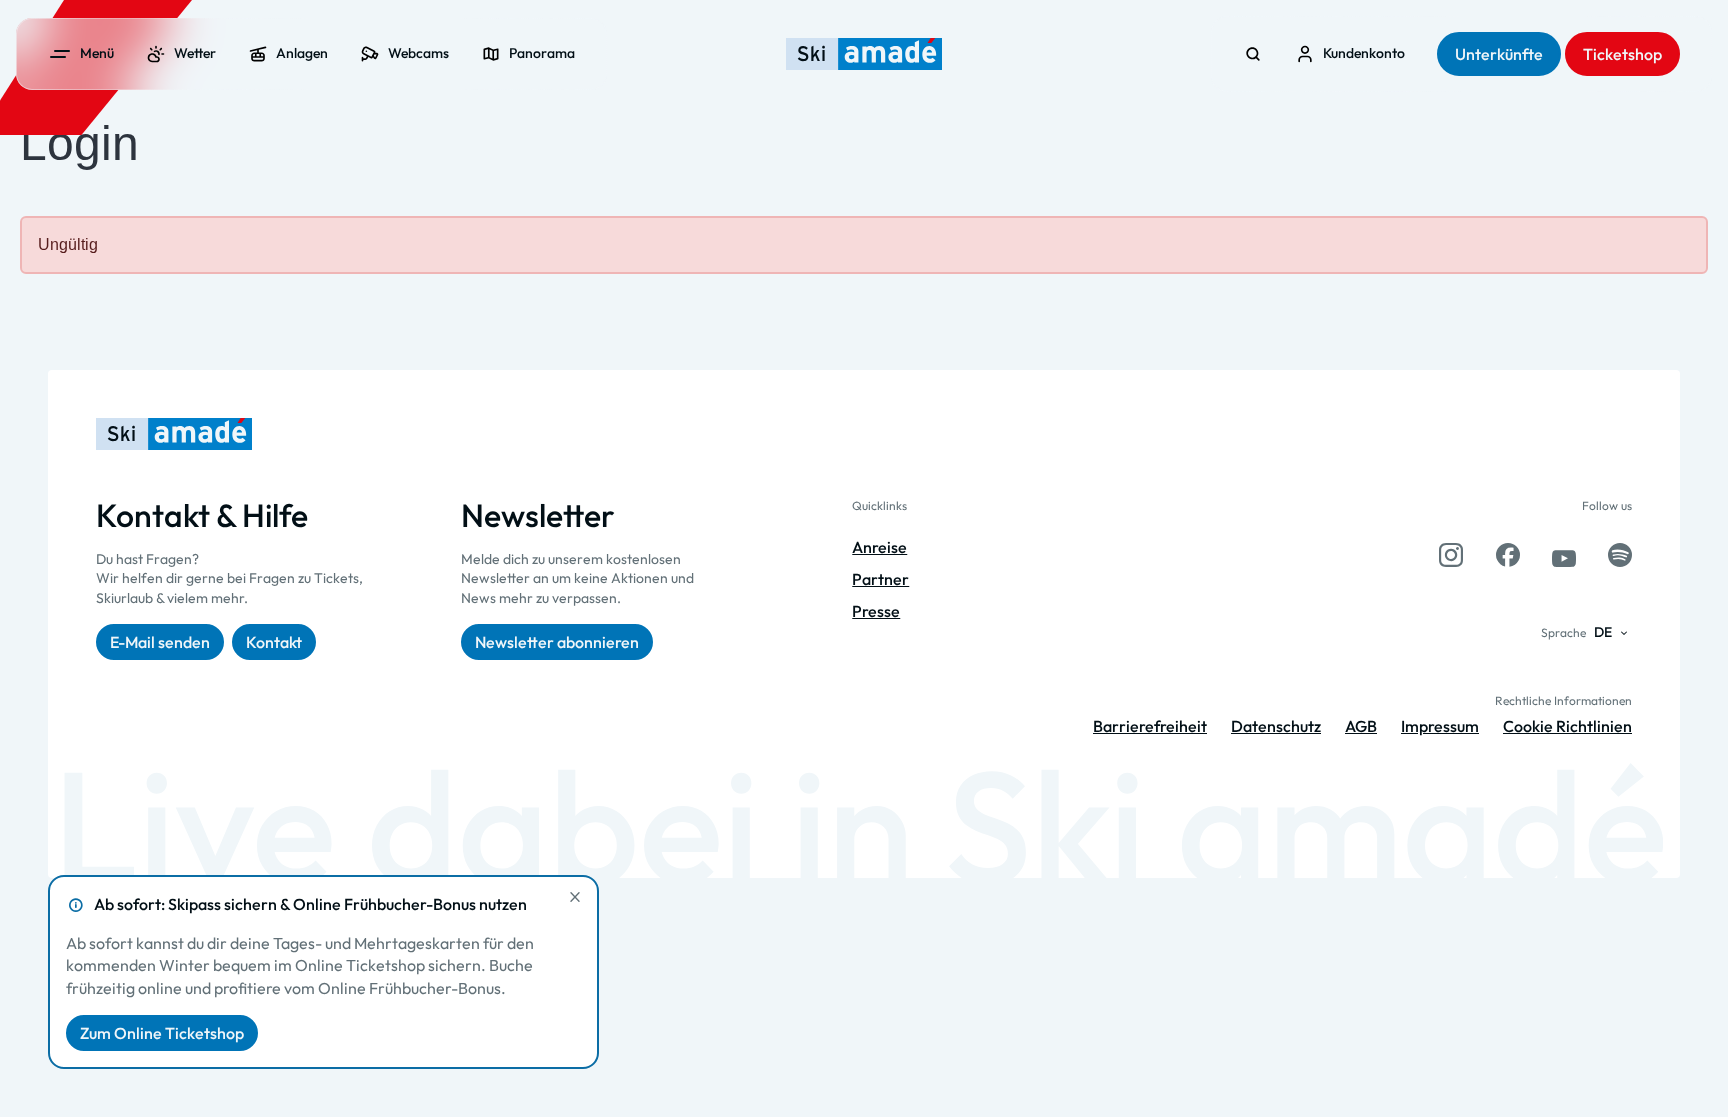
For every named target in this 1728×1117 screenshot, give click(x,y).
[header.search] (1253, 54)
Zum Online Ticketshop (162, 1033)
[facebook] (1508, 555)
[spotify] (1620, 555)
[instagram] (1451, 555)
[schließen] (575, 897)
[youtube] (1564, 555)
